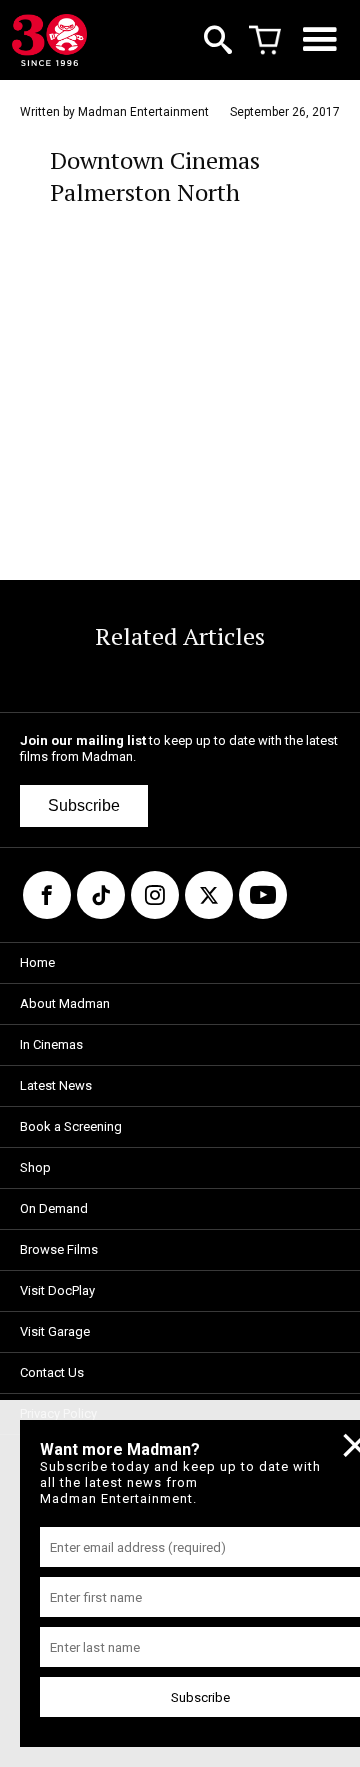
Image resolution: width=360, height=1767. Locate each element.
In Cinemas (51, 1044)
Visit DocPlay (57, 1290)
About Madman (65, 1003)
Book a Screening (71, 1126)
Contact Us (52, 1372)
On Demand (54, 1208)
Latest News (56, 1085)
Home (37, 962)
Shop (35, 1167)
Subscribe (84, 805)
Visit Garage (55, 1331)
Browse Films (59, 1249)
